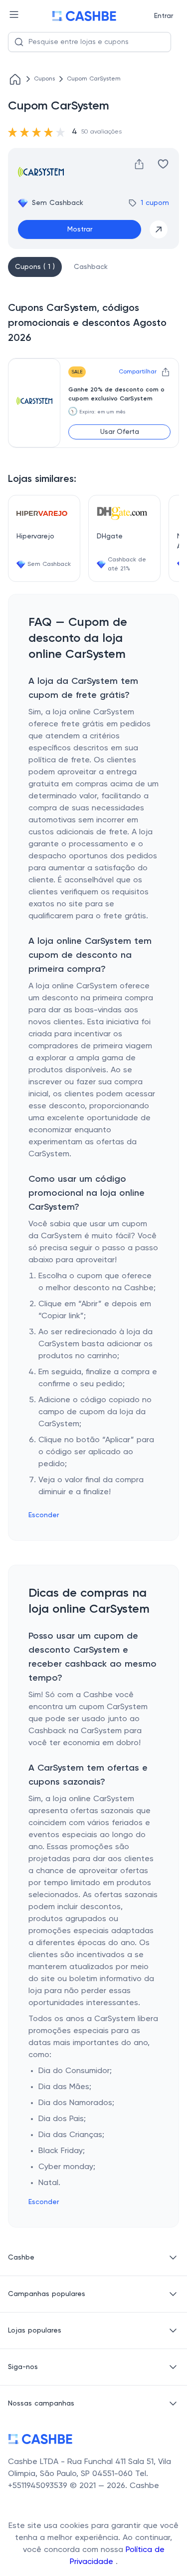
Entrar (164, 16)
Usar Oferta (120, 432)
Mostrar (80, 229)
